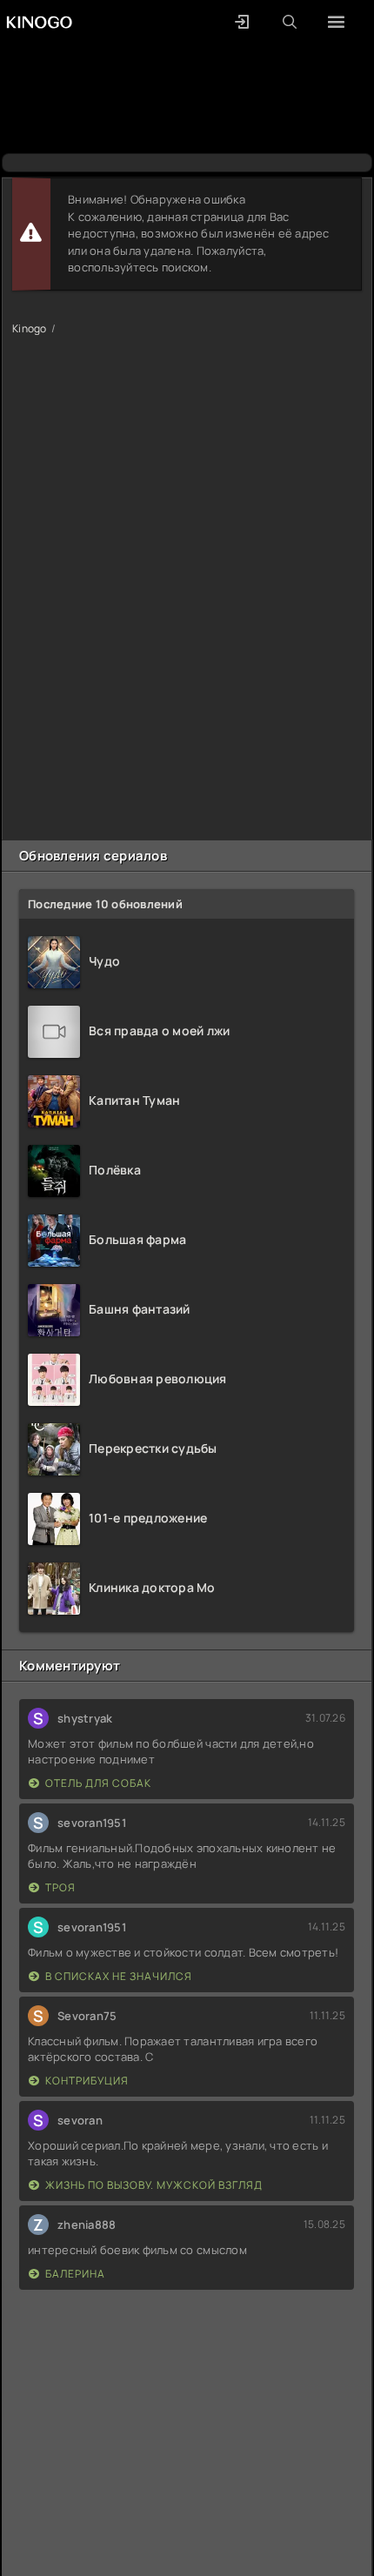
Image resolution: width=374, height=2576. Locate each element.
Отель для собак (98, 1783)
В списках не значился (119, 1976)
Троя (60, 1887)
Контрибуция (87, 2081)
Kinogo (30, 328)
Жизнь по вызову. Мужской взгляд (154, 2185)
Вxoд (241, 22)
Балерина (75, 2274)
